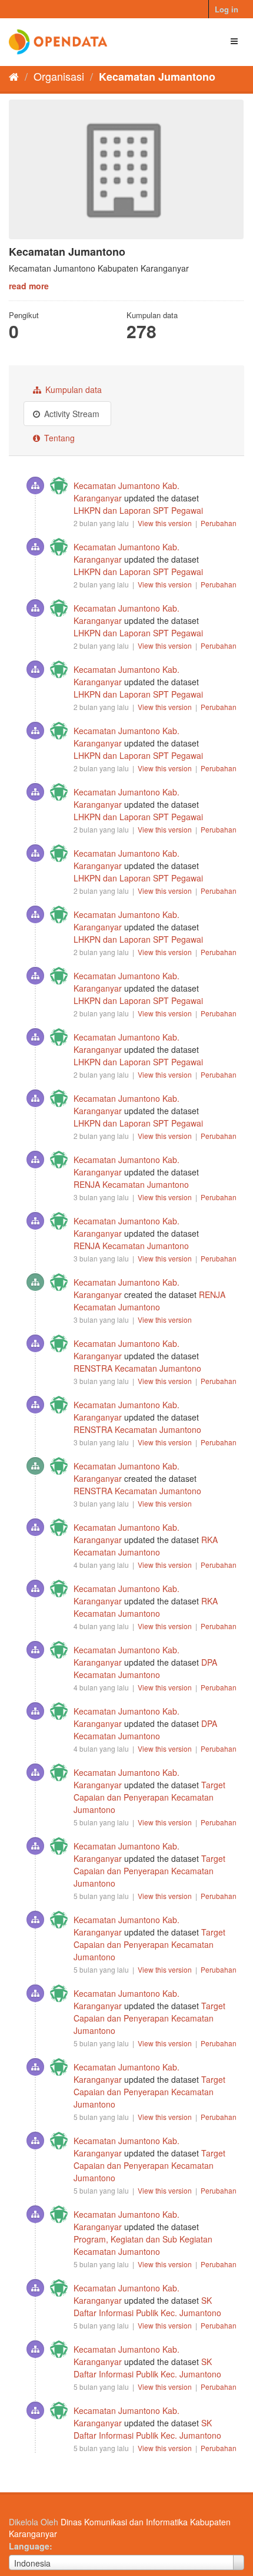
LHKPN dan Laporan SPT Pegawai (138, 510)
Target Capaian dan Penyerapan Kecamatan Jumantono (149, 1797)
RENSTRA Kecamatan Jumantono (137, 1368)
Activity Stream (71, 414)
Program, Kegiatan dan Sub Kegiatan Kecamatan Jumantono (143, 2245)
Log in (227, 9)
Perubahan (219, 523)
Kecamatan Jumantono (157, 77)
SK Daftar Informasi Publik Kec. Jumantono (147, 2306)
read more (29, 286)
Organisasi (59, 76)
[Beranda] (14, 76)
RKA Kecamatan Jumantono (146, 1546)
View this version (166, 523)
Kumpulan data (72, 389)
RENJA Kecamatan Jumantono (131, 1184)
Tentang (58, 438)
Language (29, 2546)
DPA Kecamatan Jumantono (145, 1668)
